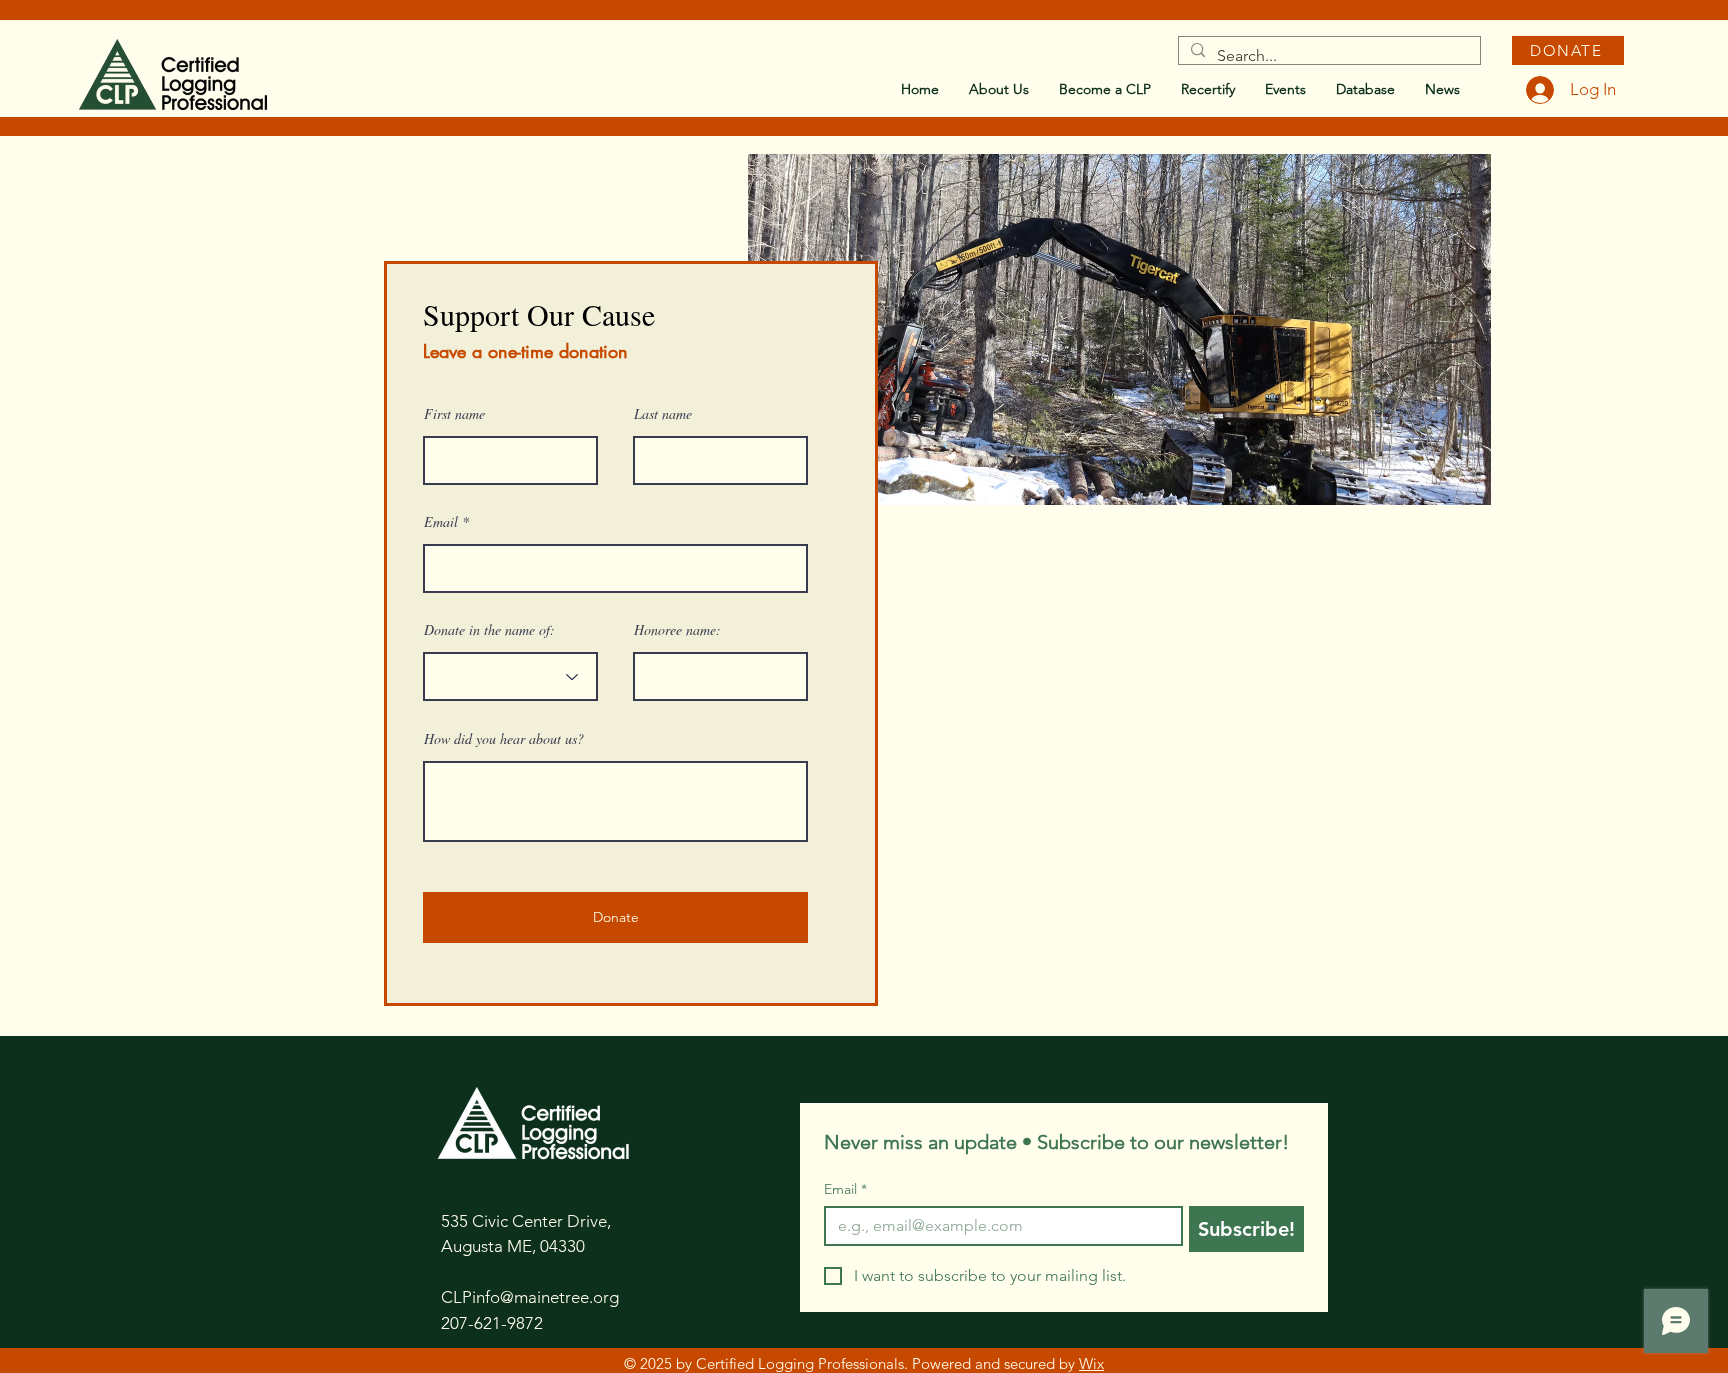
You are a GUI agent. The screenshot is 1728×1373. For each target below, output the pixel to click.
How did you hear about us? (504, 739)
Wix (1091, 1363)
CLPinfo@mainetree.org (530, 1297)
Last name (663, 414)
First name (454, 414)
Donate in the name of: (489, 630)
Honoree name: (677, 630)
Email (441, 522)
